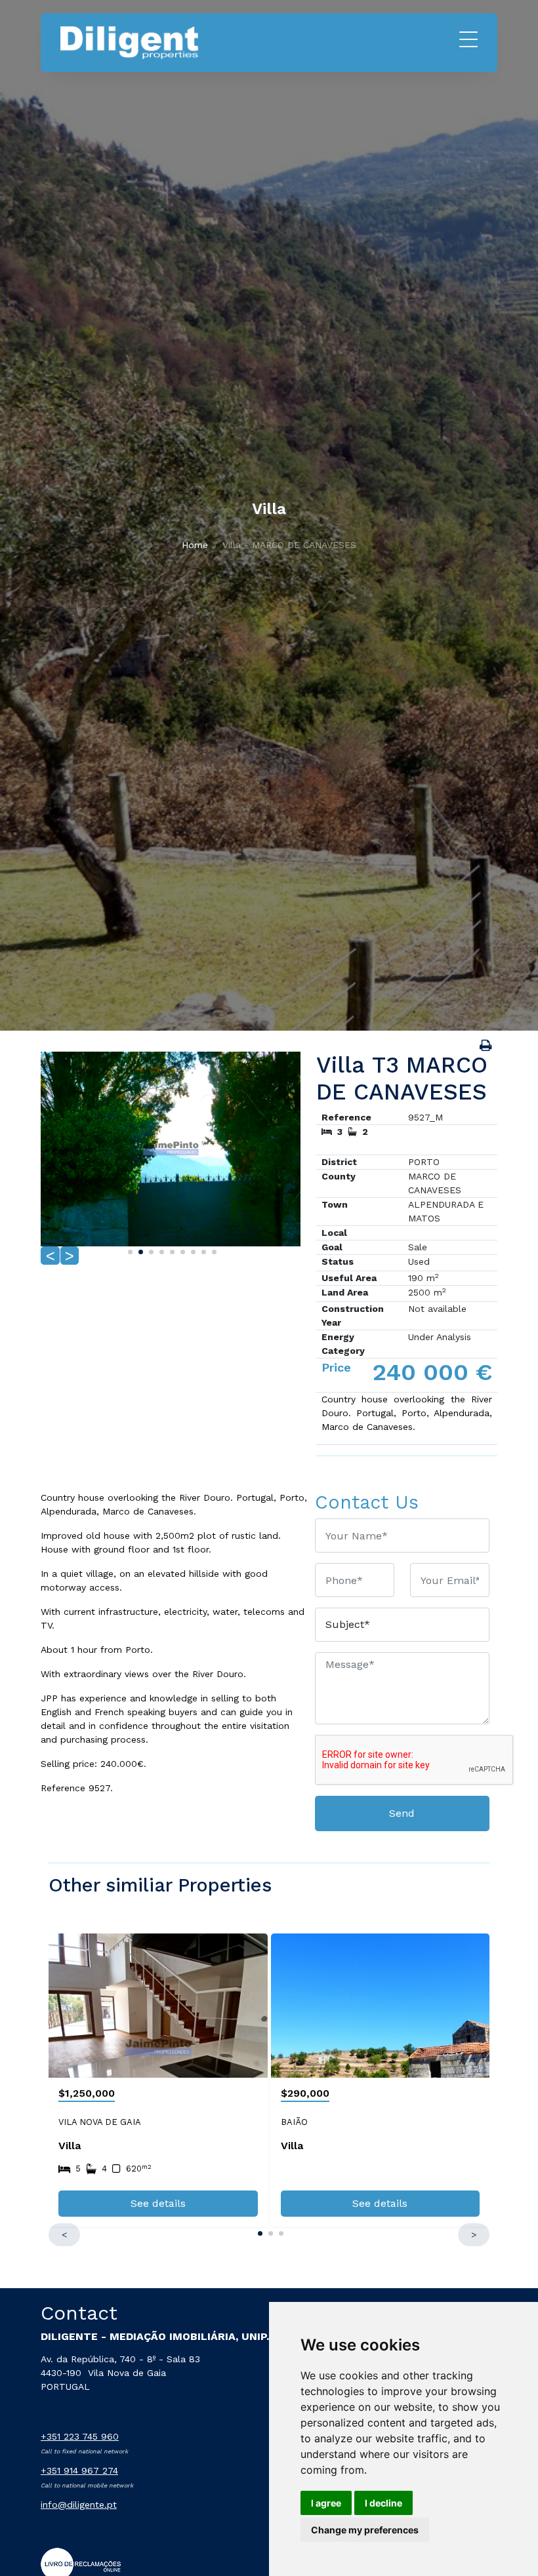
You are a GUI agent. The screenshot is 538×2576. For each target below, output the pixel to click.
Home (195, 545)
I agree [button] (326, 2503)
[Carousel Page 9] (213, 1250)
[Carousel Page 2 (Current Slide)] (269, 2231)
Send (402, 1813)
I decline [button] (383, 2503)
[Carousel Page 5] (171, 1250)
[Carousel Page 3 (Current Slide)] (150, 1250)
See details (158, 2203)
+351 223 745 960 (80, 2436)
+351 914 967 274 (79, 2470)
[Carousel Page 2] (139, 1250)
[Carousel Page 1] (129, 1250)
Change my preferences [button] (365, 2530)
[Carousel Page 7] (192, 1250)
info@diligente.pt (79, 2505)
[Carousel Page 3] (279, 2231)
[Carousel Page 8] (202, 1250)
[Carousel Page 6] (181, 1250)
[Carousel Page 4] (160, 1250)
